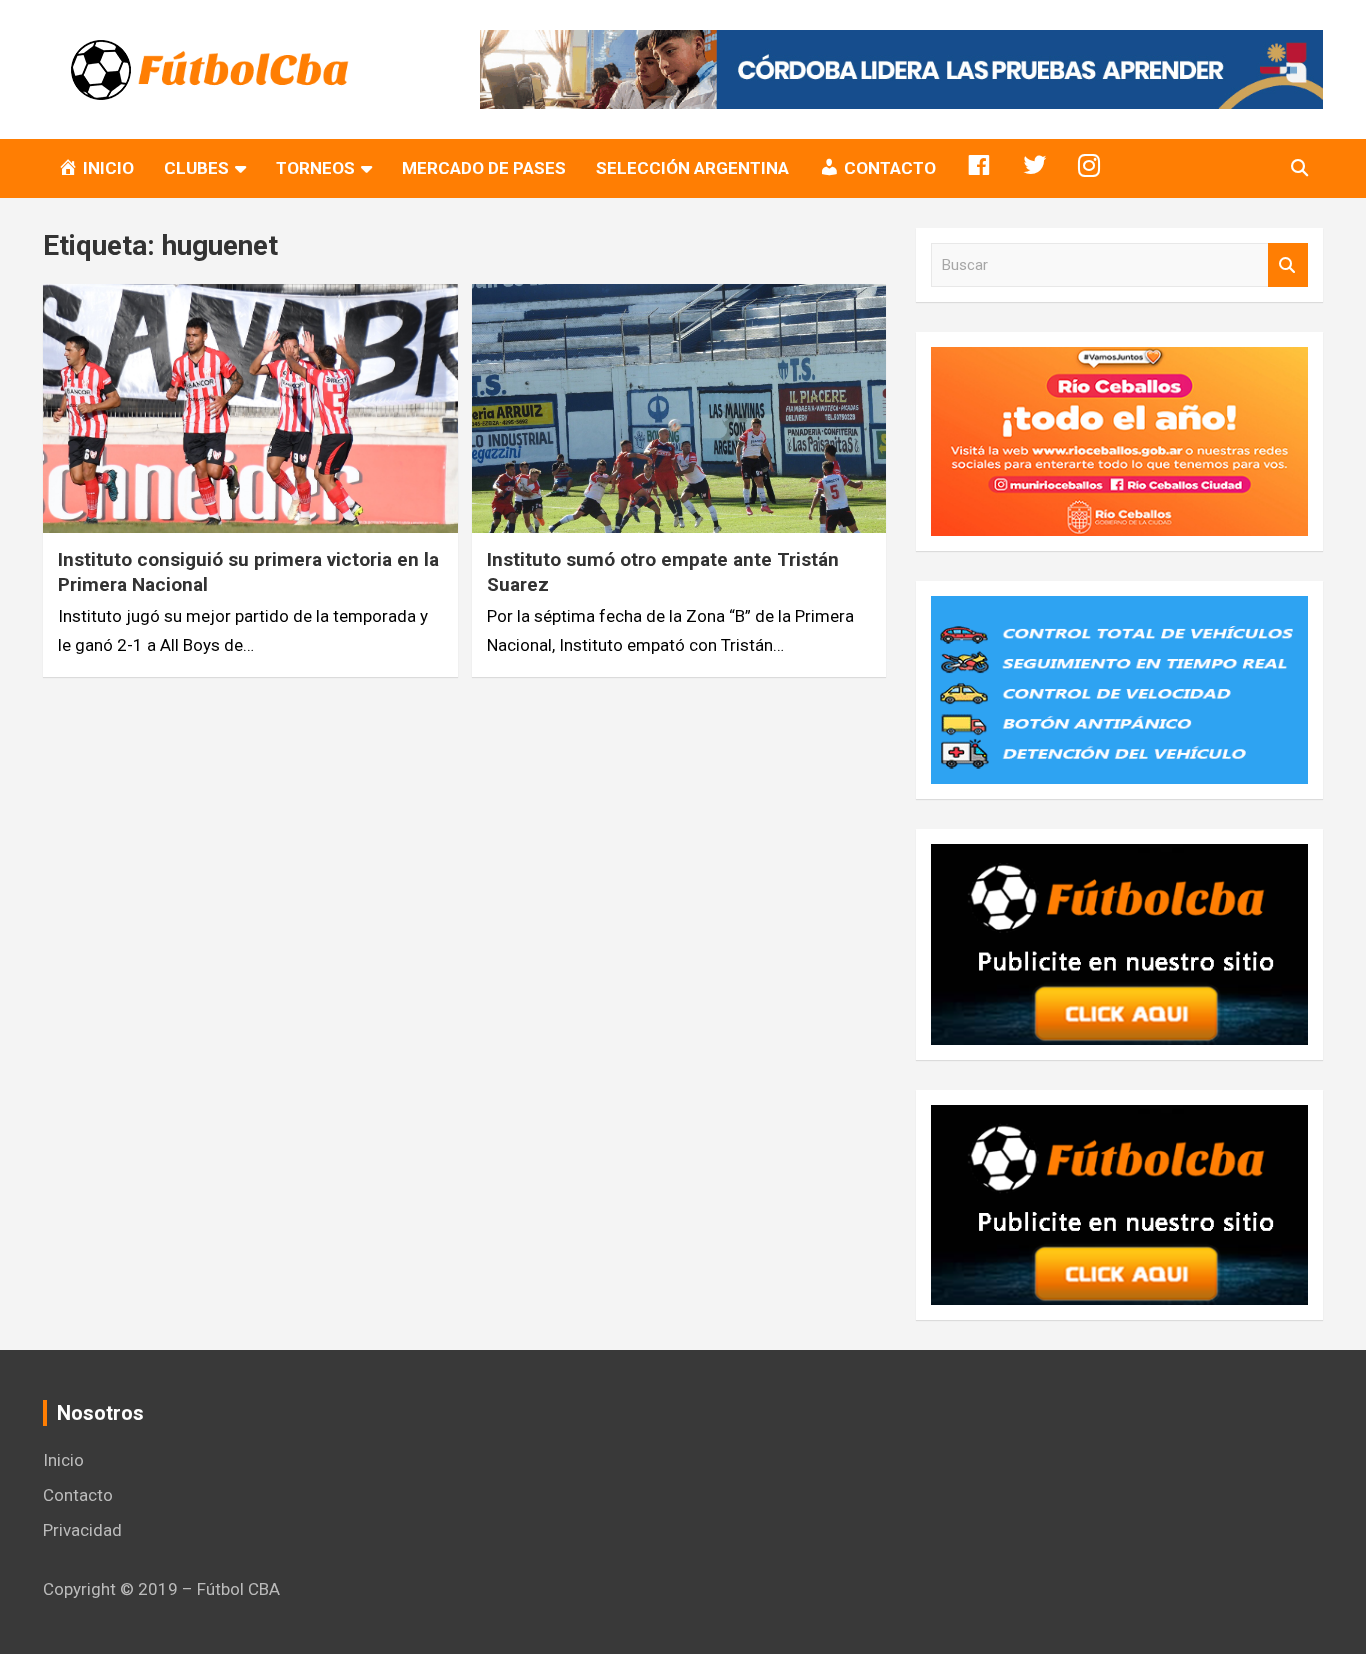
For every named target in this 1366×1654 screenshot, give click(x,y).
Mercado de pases (484, 168)
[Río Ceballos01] (1119, 361)
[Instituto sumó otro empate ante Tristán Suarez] (678, 409)
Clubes (196, 168)
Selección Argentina (692, 168)
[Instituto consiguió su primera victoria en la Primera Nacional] (250, 409)
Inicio (63, 1460)
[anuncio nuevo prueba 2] (1119, 858)
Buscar (1288, 265)
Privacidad (82, 1530)
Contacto (78, 1495)
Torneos (315, 168)
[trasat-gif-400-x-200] (1119, 610)
